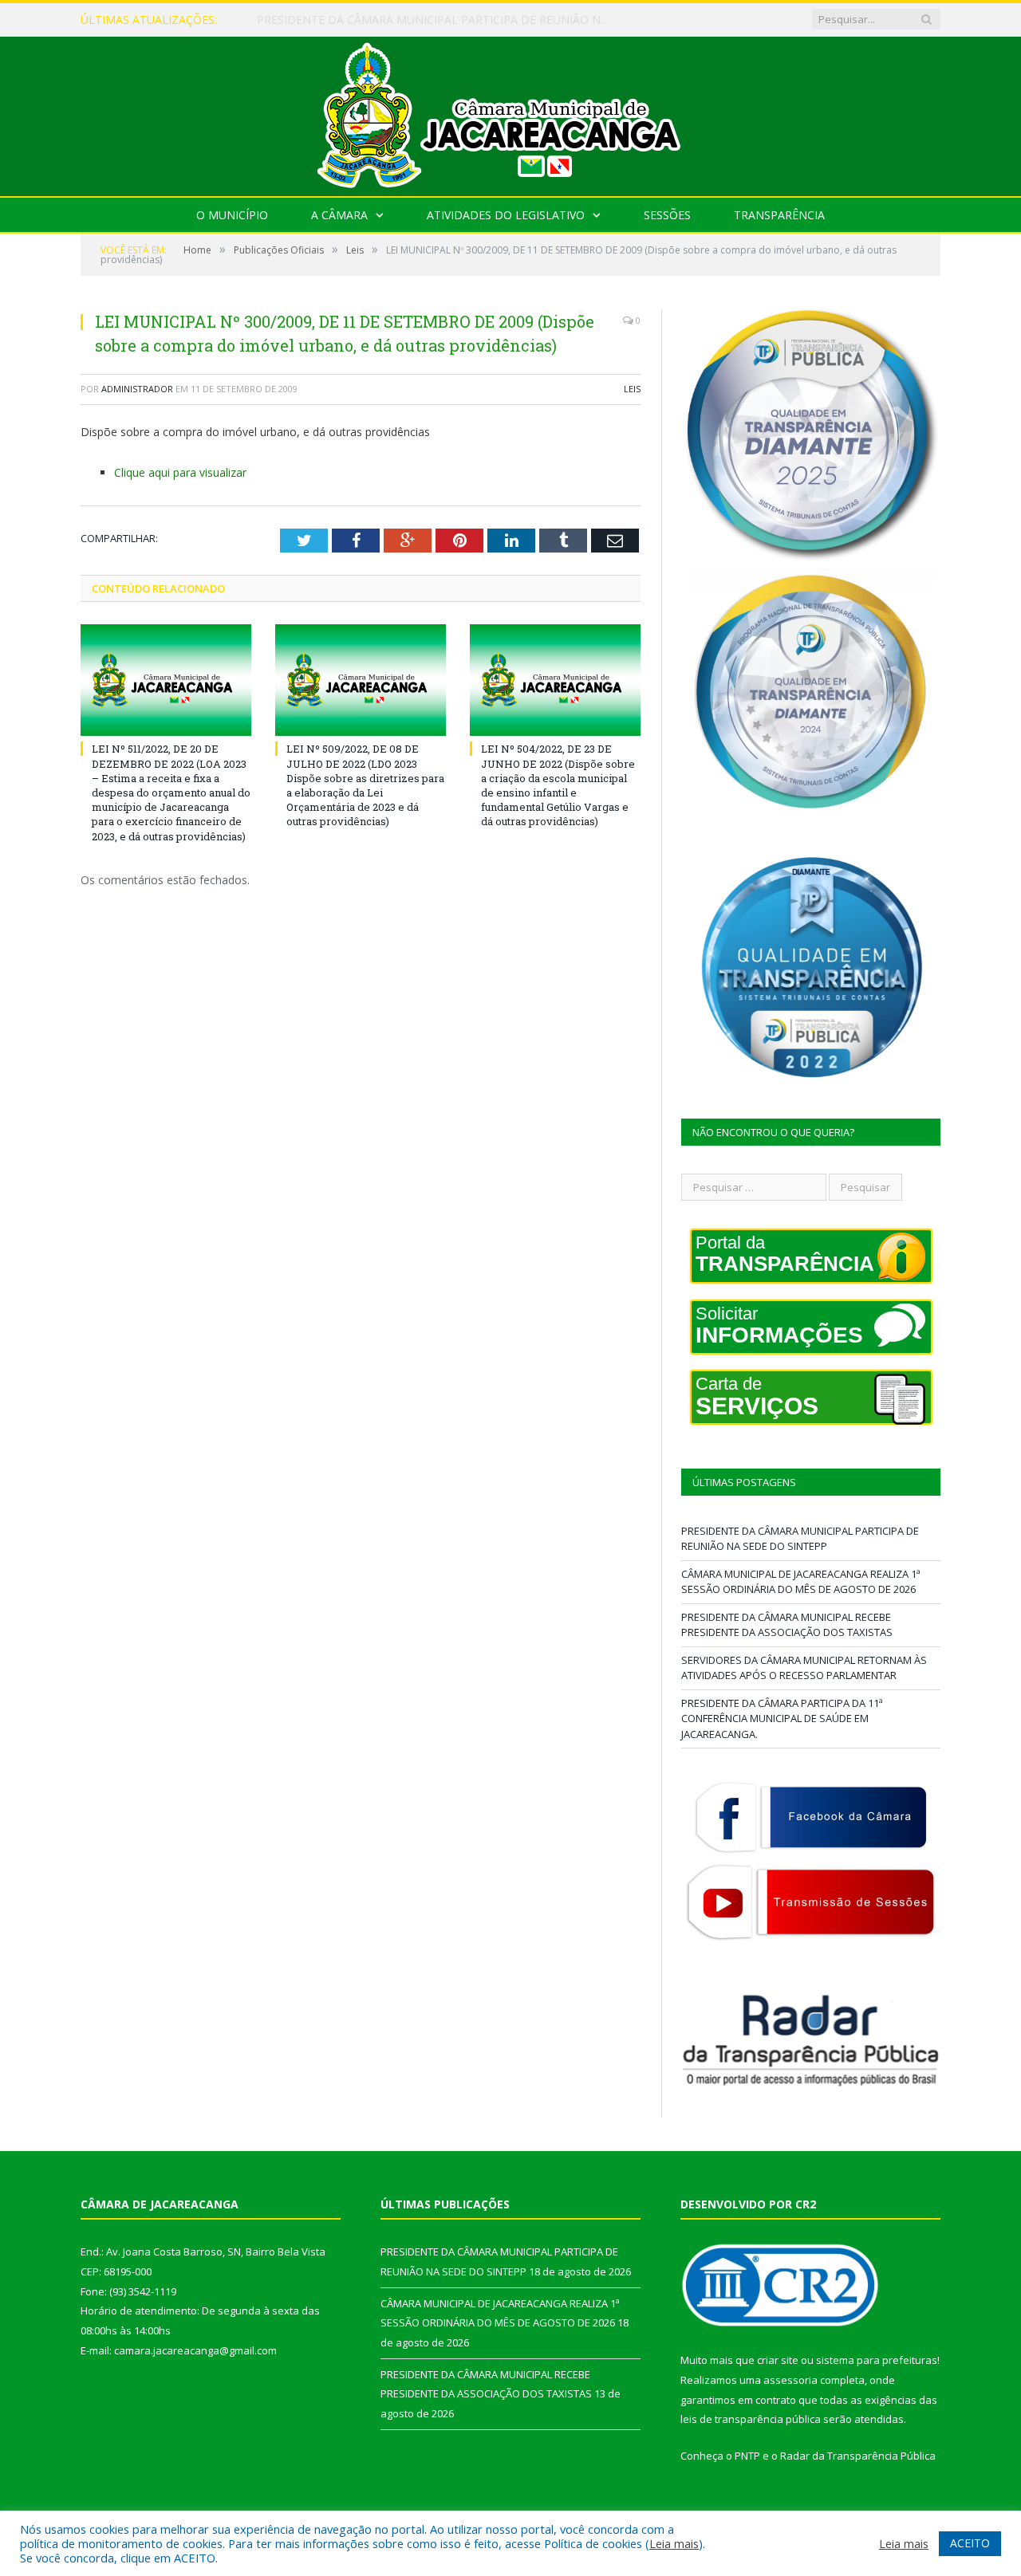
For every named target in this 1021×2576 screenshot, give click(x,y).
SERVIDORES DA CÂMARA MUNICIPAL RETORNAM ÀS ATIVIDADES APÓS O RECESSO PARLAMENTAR (804, 1668)
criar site (778, 2360)
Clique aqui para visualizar (180, 472)
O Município (232, 215)
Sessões (667, 215)
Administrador (137, 389)
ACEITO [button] (970, 2543)
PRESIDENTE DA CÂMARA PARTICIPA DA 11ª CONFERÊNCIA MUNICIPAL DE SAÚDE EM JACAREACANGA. (782, 1719)
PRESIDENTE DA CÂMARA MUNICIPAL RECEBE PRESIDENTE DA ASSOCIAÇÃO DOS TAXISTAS (787, 1625)
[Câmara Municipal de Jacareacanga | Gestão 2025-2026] (510, 113)
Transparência (779, 215)
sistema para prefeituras (877, 2360)
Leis (632, 389)
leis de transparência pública (751, 2419)
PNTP (747, 2456)
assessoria (790, 2380)
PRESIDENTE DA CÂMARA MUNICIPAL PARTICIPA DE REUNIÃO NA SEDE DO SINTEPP (800, 1539)
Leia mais (674, 2543)
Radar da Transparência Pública (858, 2456)
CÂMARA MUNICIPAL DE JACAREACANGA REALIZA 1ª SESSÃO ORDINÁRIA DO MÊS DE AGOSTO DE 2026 (440, 20)
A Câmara (339, 215)
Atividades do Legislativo (506, 215)
